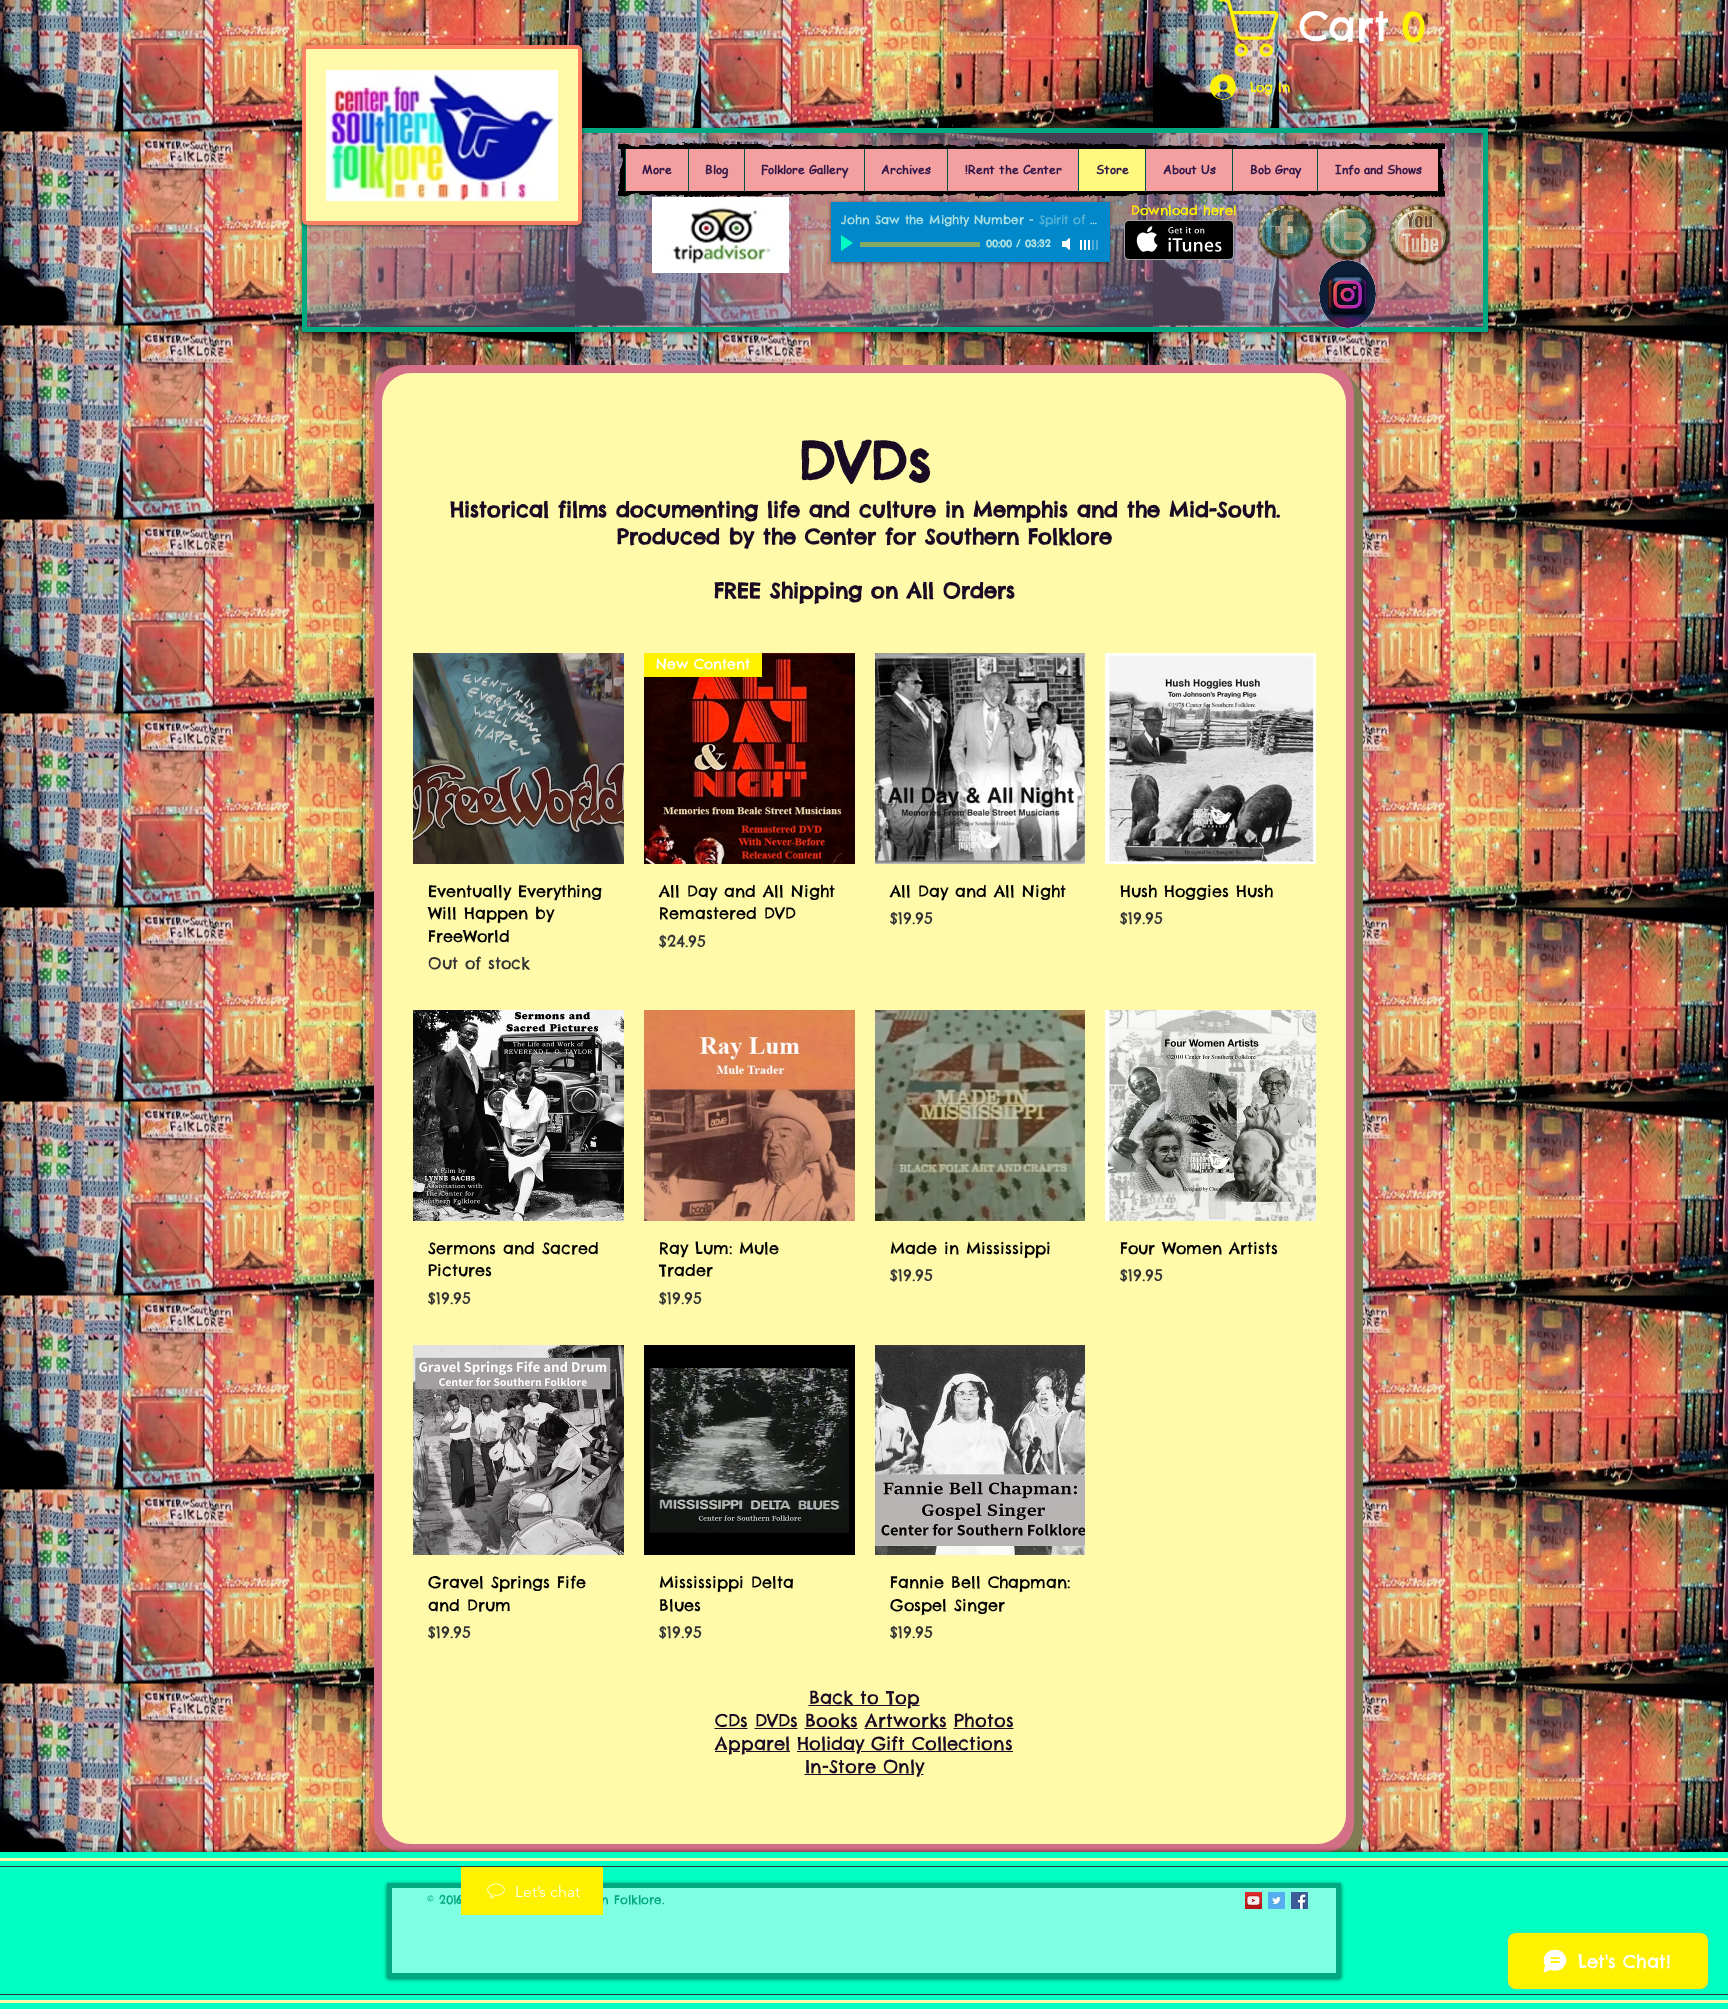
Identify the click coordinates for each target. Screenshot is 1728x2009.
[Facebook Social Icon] (1299, 1900)
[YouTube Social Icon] (1253, 1900)
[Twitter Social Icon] (1276, 1900)
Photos (984, 1720)
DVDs (776, 1720)
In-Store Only (864, 1766)
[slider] (1090, 245)
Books (831, 1720)
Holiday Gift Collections (905, 1743)
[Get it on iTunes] (1179, 240)
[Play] (849, 244)
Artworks (906, 1720)
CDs (731, 1720)
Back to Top (864, 1697)
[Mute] (1068, 244)
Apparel (752, 1743)
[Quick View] (518, 758)
